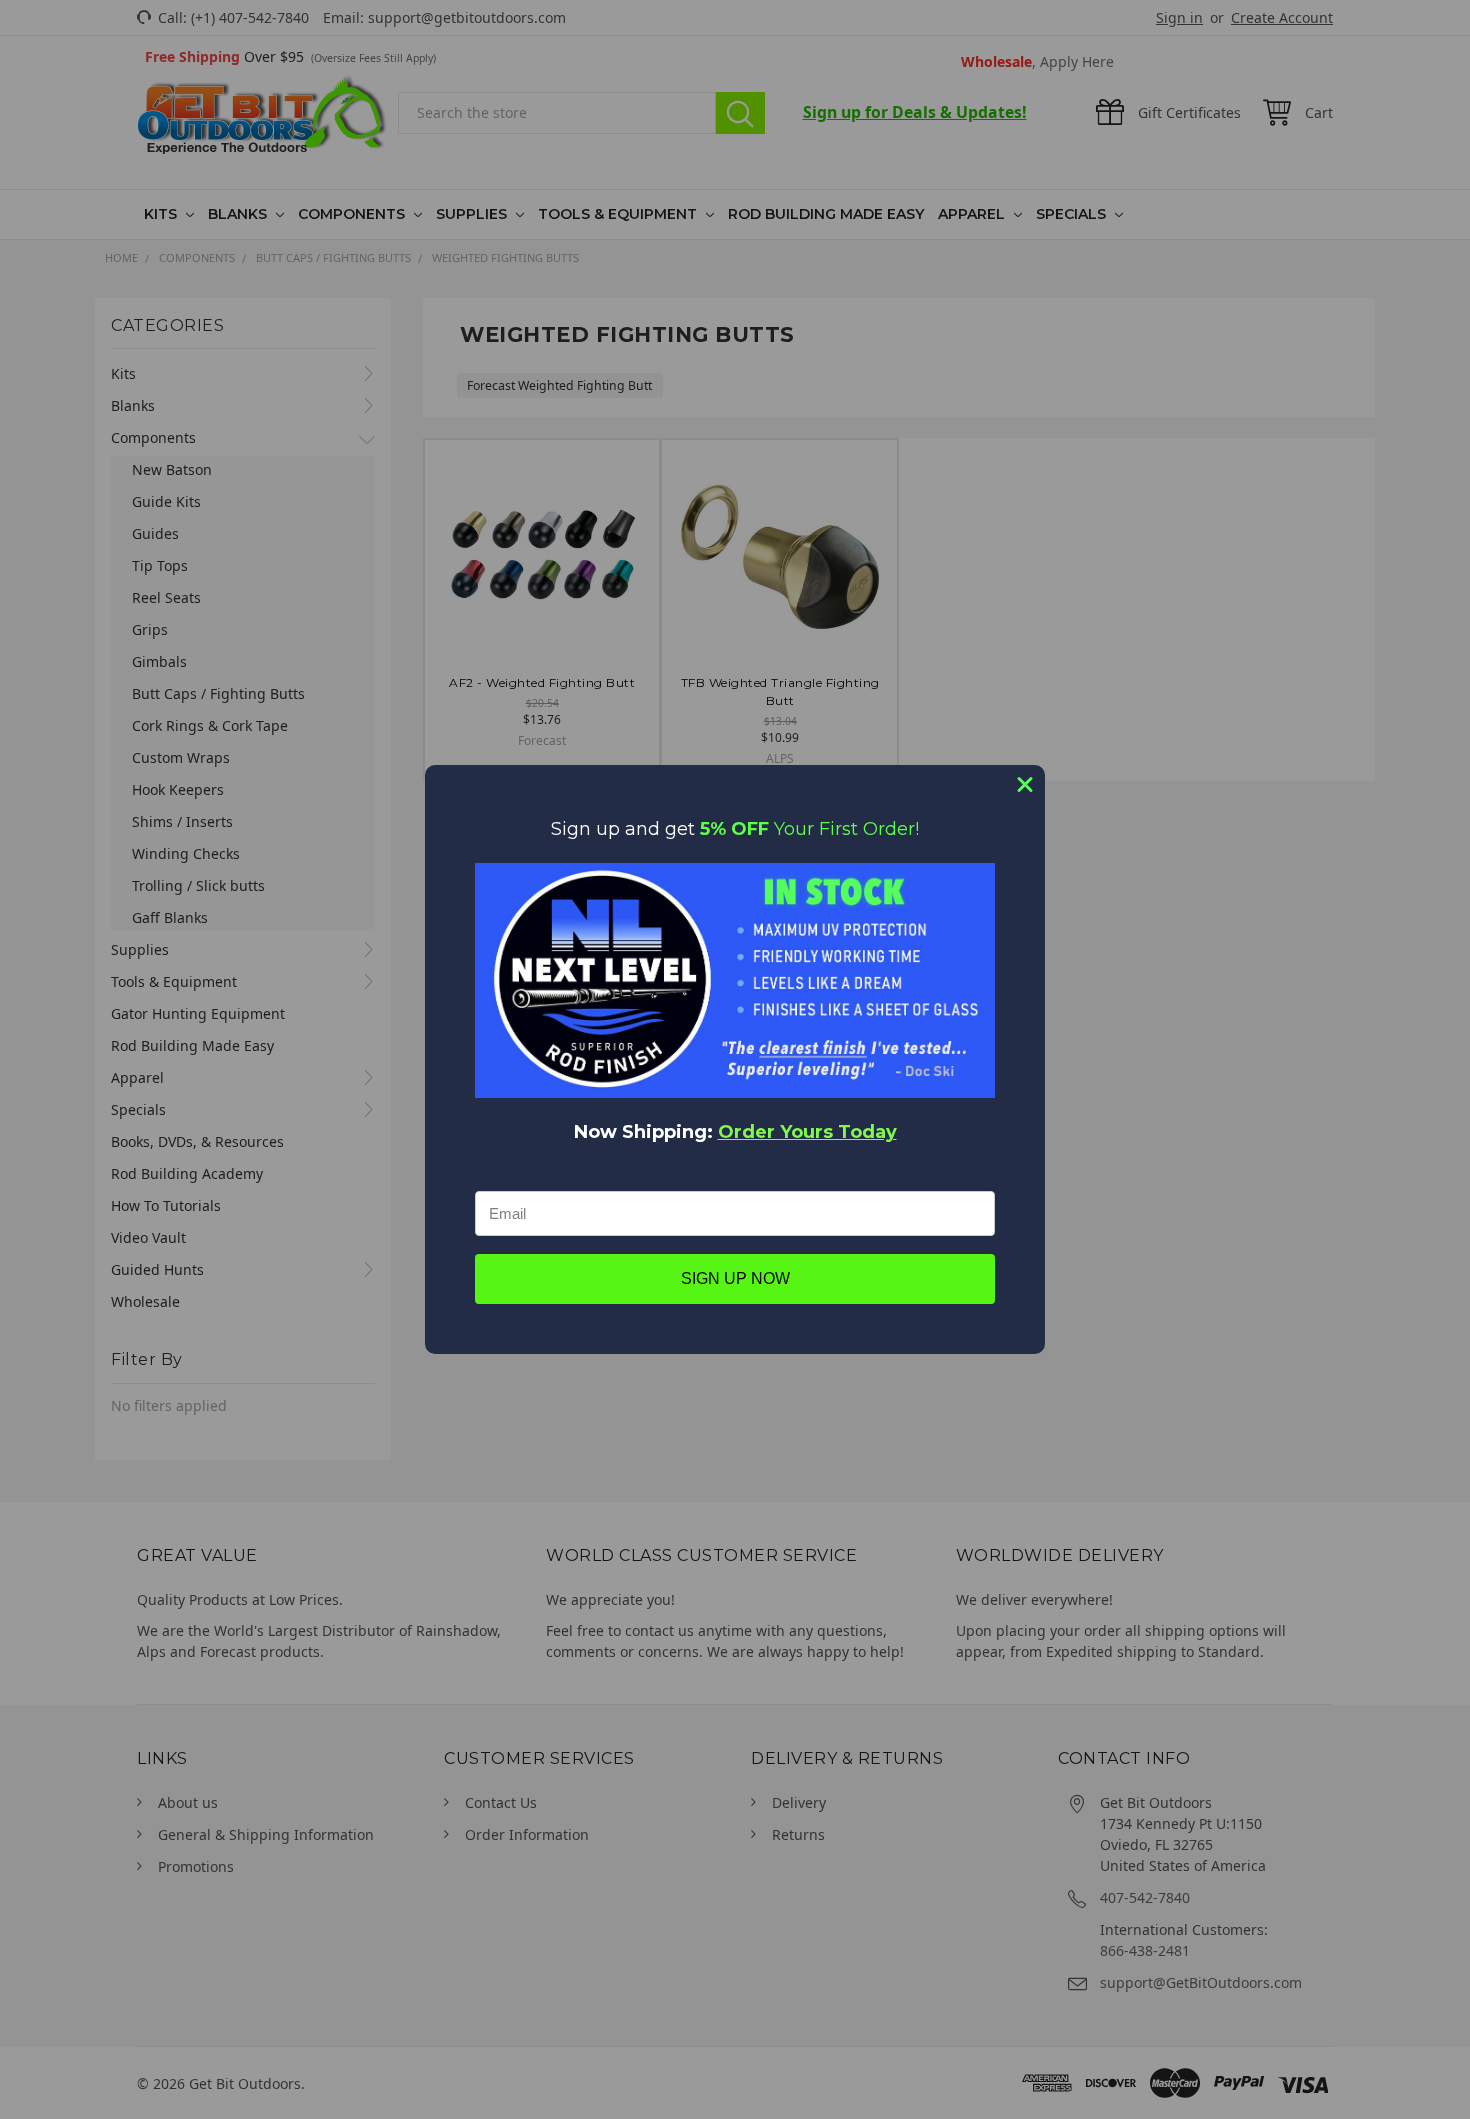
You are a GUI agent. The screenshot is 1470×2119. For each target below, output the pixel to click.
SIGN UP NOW (735, 1278)
